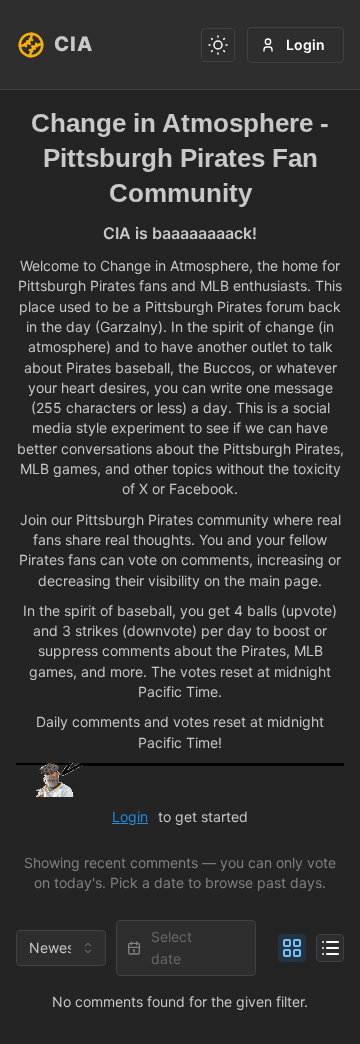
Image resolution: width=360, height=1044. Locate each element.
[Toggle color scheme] (218, 45)
